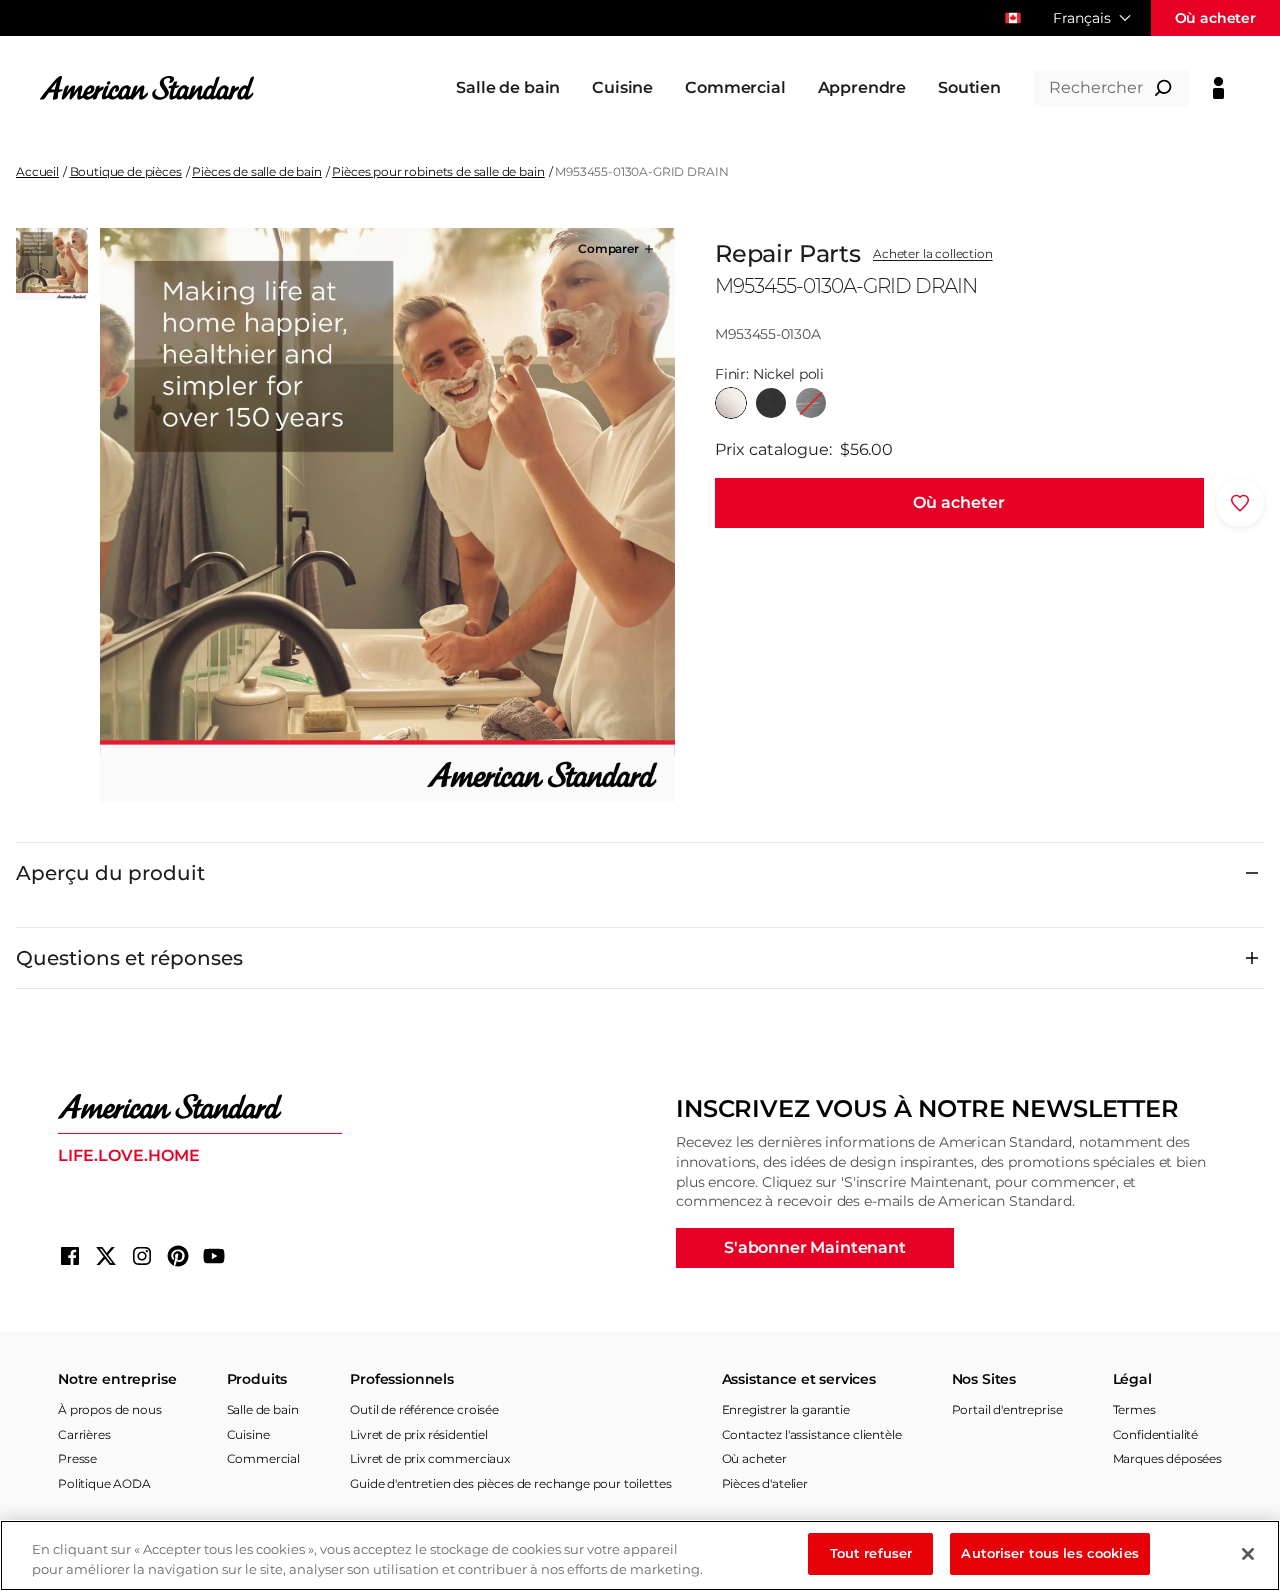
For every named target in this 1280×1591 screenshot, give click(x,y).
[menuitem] (508, 88)
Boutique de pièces (126, 171)
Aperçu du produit (110, 873)
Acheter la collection (933, 254)
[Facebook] (70, 1256)
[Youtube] (214, 1256)
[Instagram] (142, 1256)
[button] (617, 249)
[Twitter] (106, 1256)
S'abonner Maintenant (815, 1247)
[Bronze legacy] (811, 403)
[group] (387, 515)
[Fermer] (1248, 1554)
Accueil (37, 171)
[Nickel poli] (731, 403)
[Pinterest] (178, 1256)
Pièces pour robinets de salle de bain (438, 171)
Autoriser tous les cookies (1049, 1553)
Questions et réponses (129, 958)
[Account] (1218, 88)
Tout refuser (871, 1553)
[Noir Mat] (771, 403)
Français (1082, 18)
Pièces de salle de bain (256, 171)
